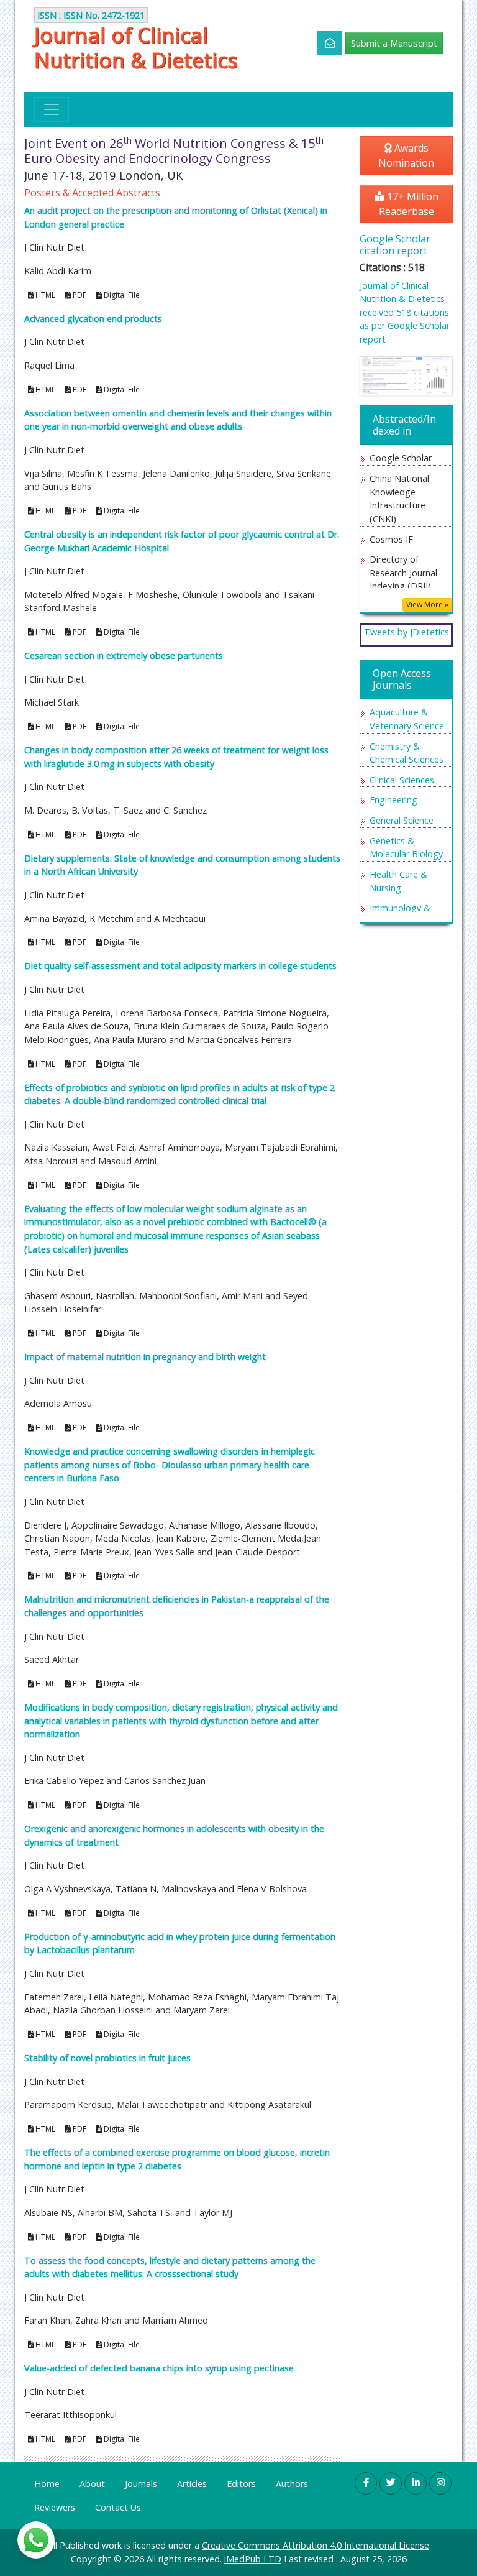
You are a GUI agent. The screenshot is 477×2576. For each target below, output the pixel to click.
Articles (192, 2484)
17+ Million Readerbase (409, 204)
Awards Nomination (406, 155)
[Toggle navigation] (52, 109)
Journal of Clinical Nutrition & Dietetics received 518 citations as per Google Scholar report (405, 312)
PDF (79, 295)
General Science (402, 820)
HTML (44, 295)
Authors (292, 2484)
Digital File (121, 295)
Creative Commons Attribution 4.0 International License (316, 2545)
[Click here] (323, 43)
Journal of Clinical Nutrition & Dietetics (136, 47)
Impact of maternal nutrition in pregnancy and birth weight (145, 1357)
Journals (141, 2484)
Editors (241, 2484)
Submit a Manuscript (394, 43)
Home (47, 2484)
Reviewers (55, 2507)
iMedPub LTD (253, 2559)
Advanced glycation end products (93, 319)
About (92, 2484)
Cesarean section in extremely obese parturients (124, 655)
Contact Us (118, 2507)
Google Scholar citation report (395, 245)
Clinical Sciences (402, 780)
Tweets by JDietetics (407, 632)
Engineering (393, 800)
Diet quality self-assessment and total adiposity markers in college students (180, 966)
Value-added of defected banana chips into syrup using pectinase (159, 2368)
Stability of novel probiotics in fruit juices (107, 2058)
